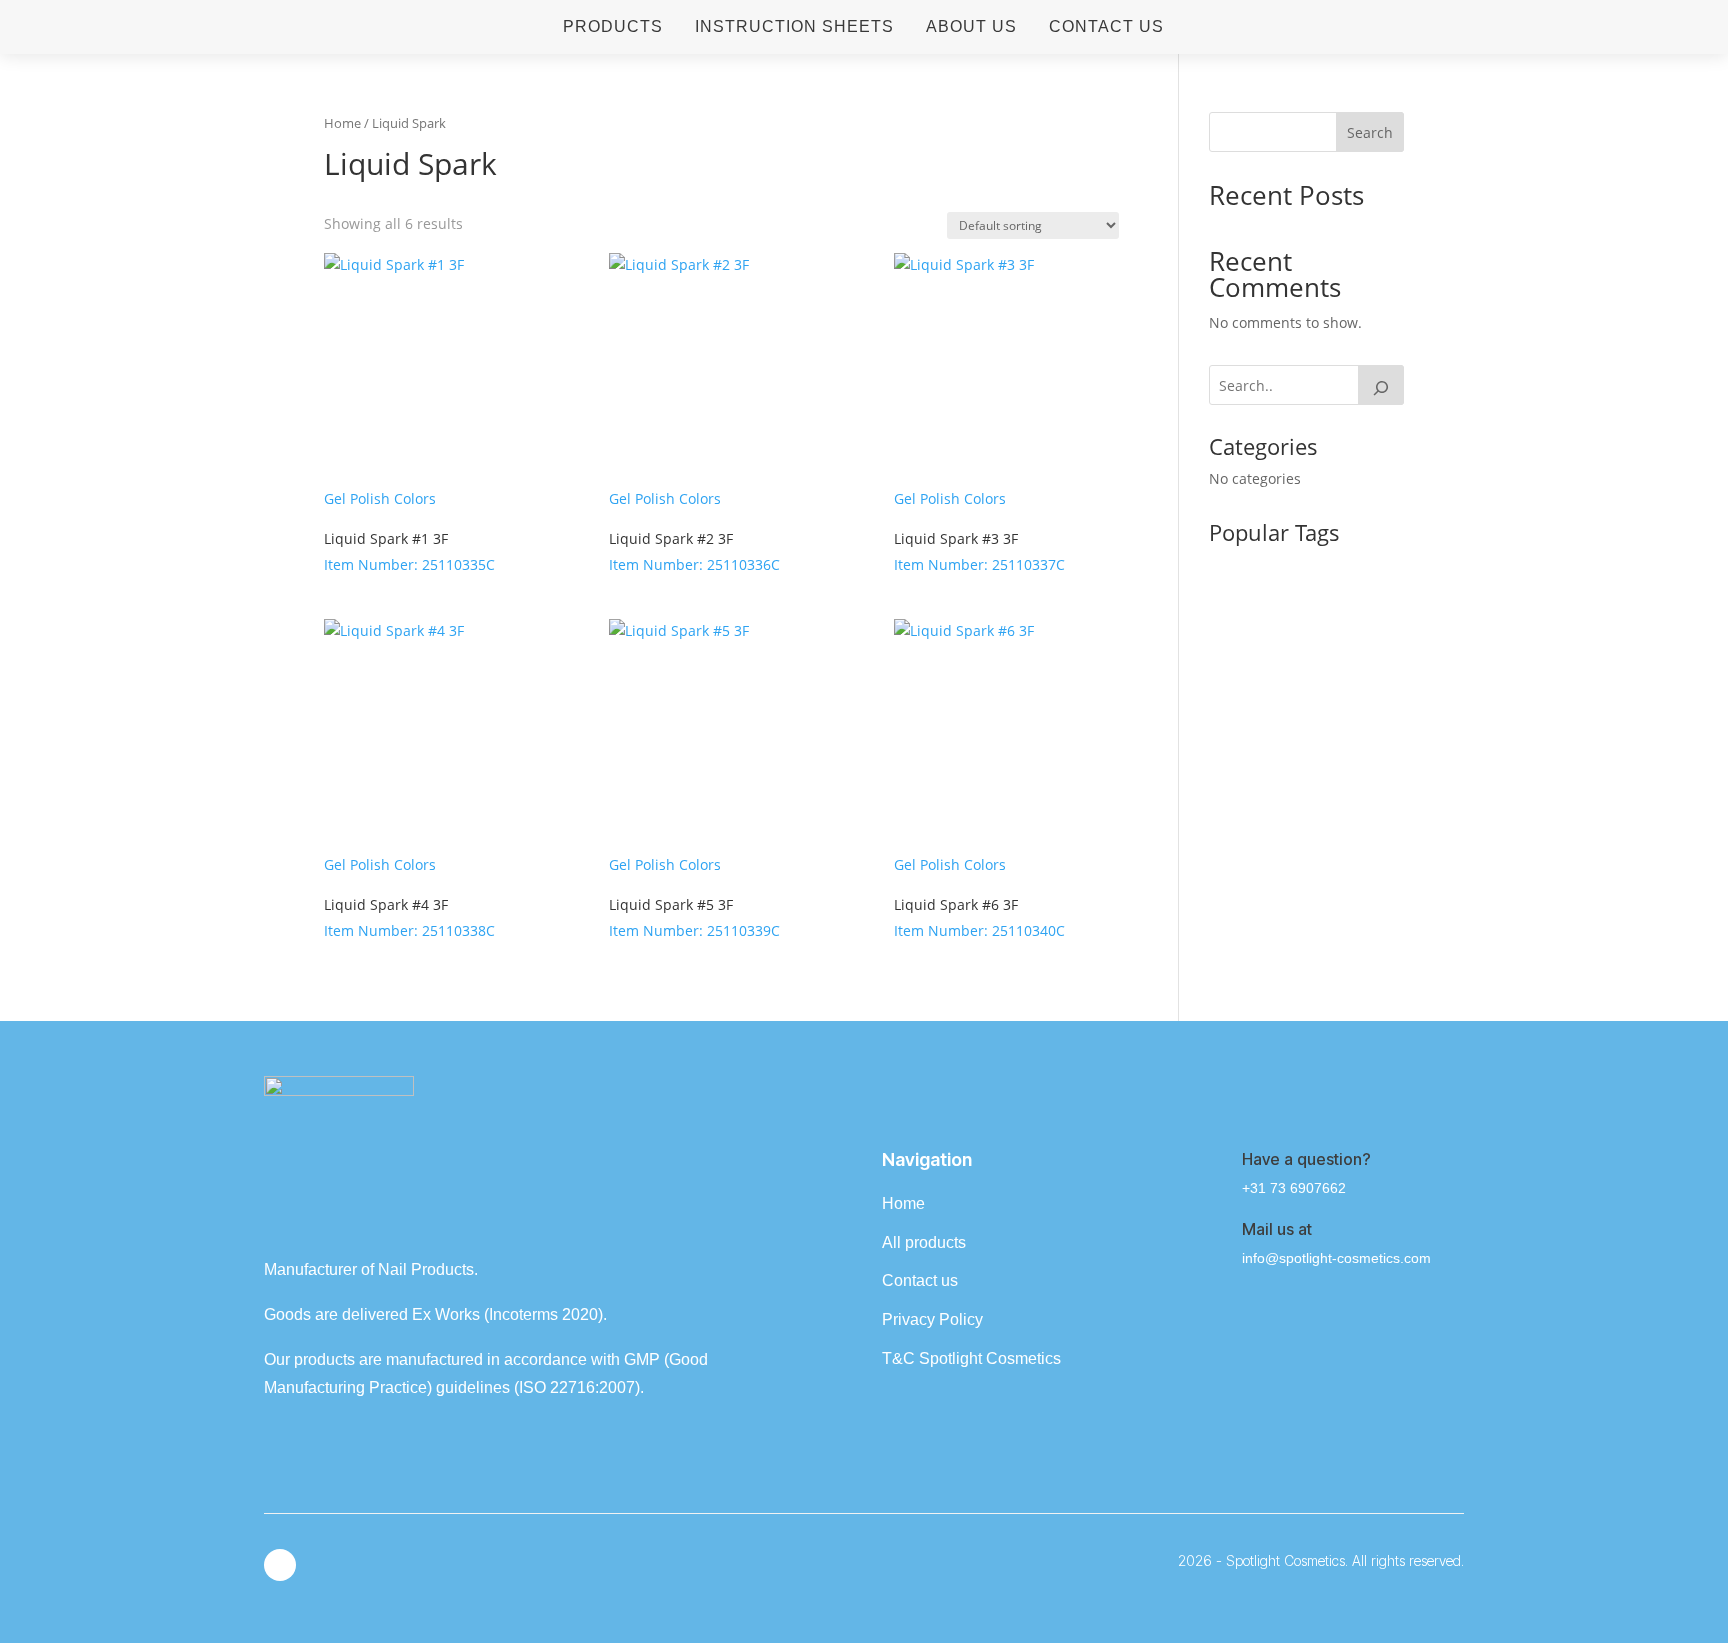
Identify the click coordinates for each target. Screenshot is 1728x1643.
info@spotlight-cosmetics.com (1336, 1258)
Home (342, 123)
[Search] (1381, 385)
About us (971, 26)
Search (1370, 132)
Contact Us (1106, 26)
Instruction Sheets (794, 26)
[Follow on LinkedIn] (280, 1565)
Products (613, 26)
